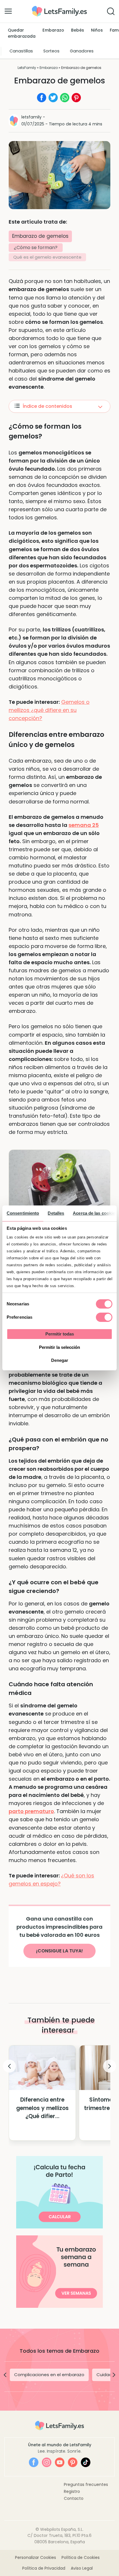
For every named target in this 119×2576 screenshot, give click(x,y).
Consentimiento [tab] (23, 1213)
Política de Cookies (81, 2557)
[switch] (104, 1317)
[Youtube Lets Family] (60, 2462)
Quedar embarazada (22, 33)
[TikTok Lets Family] (86, 2462)
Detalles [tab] (56, 1213)
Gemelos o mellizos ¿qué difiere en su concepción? (49, 710)
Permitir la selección (59, 1347)
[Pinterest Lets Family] (73, 2462)
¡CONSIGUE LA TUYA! (59, 1951)
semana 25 (84, 825)
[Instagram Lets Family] (47, 2462)
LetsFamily (27, 68)
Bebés (78, 30)
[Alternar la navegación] (8, 11)
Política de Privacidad (44, 2568)
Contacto (74, 2498)
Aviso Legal (82, 2568)
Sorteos (51, 51)
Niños (97, 30)
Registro (72, 2491)
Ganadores (82, 51)
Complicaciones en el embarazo (49, 2375)
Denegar (60, 1360)
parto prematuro (31, 1811)
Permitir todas (60, 1334)
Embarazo (53, 30)
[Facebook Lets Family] (34, 2462)
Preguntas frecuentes (86, 2484)
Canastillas (21, 51)
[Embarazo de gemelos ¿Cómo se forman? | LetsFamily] (59, 8)
